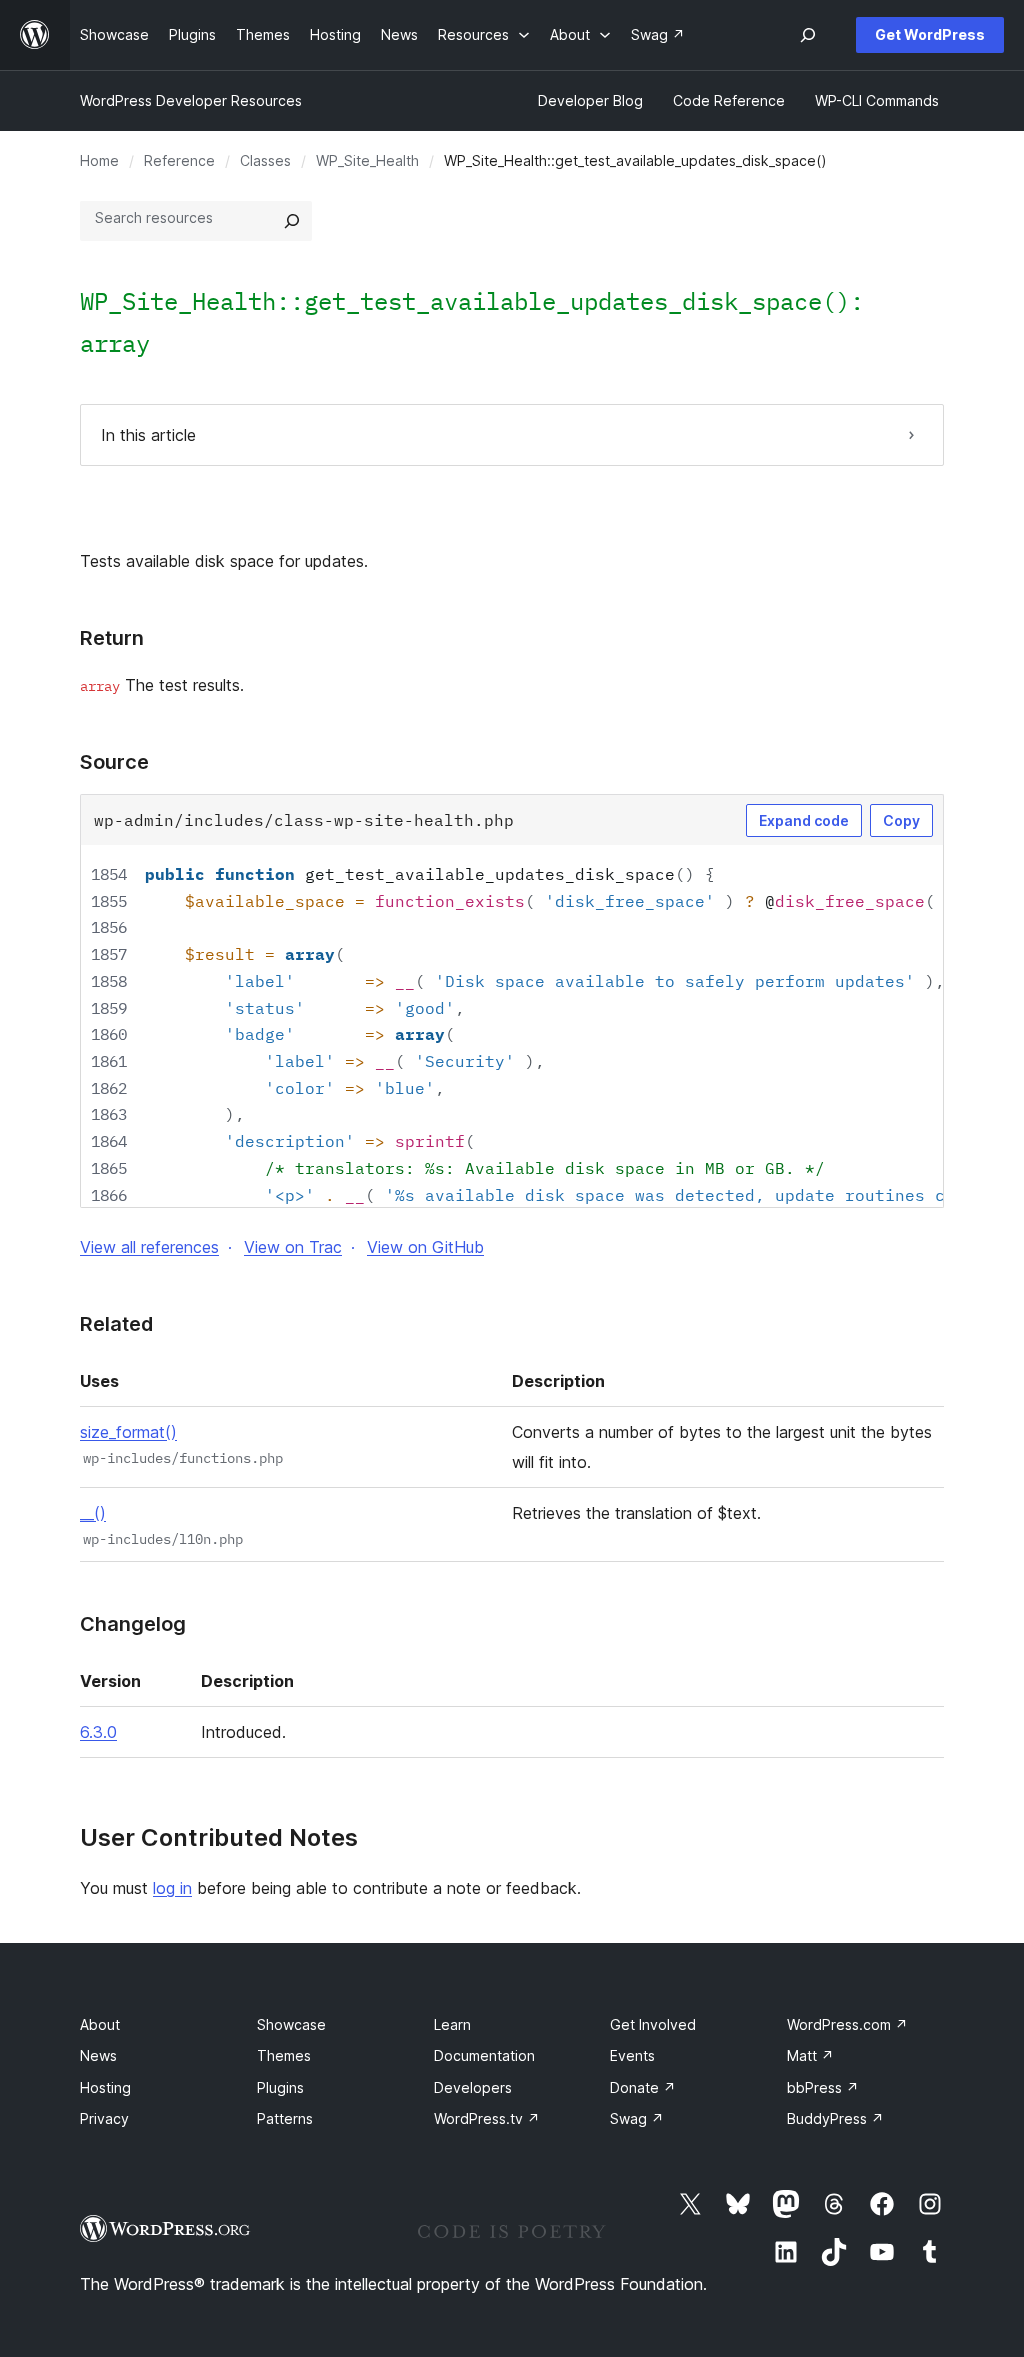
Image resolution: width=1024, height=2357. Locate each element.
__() (93, 1513)
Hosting (105, 2087)
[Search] (292, 221)
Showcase (291, 2024)
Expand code (804, 820)
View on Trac (293, 1247)
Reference (179, 160)
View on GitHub (425, 1247)
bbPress (823, 2087)
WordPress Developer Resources (191, 100)
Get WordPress (930, 34)
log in (172, 1888)
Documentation (484, 2055)
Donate (643, 2087)
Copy (901, 820)
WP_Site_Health (367, 160)
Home (99, 160)
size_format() (128, 1432)
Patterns (285, 2118)
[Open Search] (808, 35)
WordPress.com (847, 2024)
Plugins (280, 2087)
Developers (473, 2087)
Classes (265, 160)
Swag (637, 2118)
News (98, 2055)
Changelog (133, 1624)
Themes (284, 2055)
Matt (810, 2055)
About (100, 2024)
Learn (452, 2024)
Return (112, 638)
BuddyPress (835, 2118)
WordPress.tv (487, 2118)
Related (116, 1324)
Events (632, 2055)
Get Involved (653, 2024)
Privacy (104, 2118)
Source (114, 762)
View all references (149, 1247)
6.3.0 (98, 1732)
